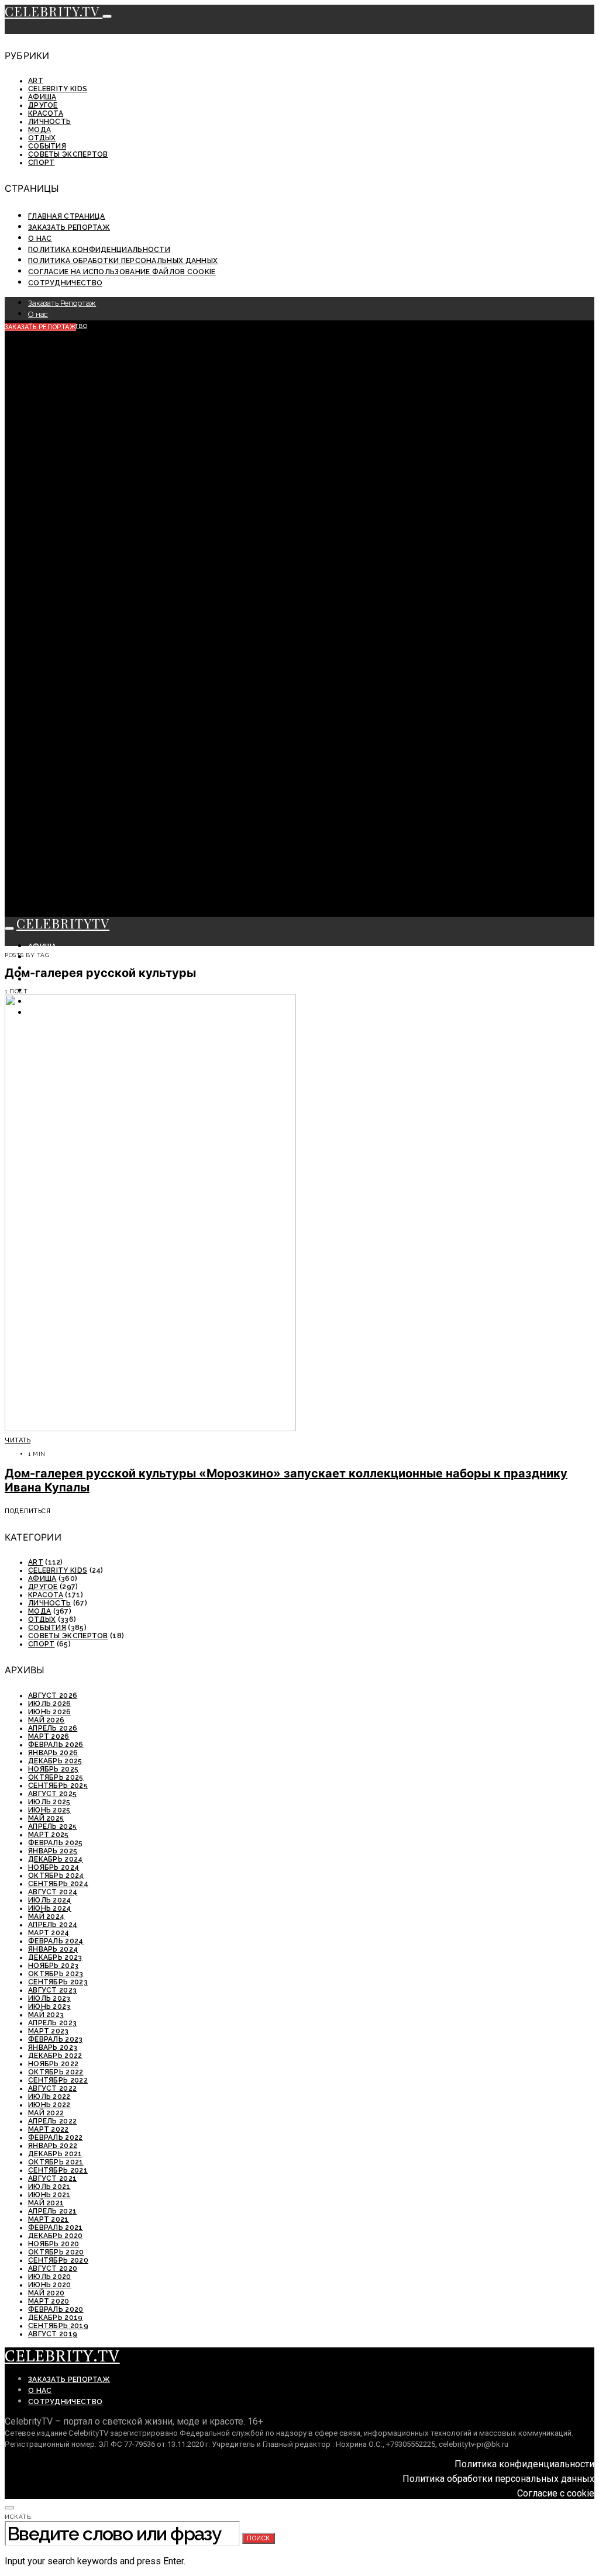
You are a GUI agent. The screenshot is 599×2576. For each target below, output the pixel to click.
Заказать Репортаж (69, 227)
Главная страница (67, 216)
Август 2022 (52, 2088)
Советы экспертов (68, 154)
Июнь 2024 (50, 1908)
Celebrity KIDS (58, 89)
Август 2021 (52, 2178)
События (47, 146)
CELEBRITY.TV (54, 11)
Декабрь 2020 (56, 2236)
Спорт (42, 163)
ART (36, 81)
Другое (43, 105)
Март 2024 (49, 1933)
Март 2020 (49, 2301)
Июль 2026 (50, 1704)
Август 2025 (52, 1794)
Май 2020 (46, 2293)
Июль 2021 (49, 2187)
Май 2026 (46, 1720)
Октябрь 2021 (56, 2162)
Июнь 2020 (50, 2285)
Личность (49, 122)
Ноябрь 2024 (54, 1867)
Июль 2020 (50, 2277)
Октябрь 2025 (56, 1777)
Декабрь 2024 (56, 1859)
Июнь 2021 (49, 2195)
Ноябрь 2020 (54, 2244)
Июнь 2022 (49, 2105)
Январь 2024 (53, 1949)
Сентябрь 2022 (58, 2080)
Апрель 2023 (52, 2023)
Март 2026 (49, 1736)
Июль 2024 (50, 1900)
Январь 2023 (53, 2047)
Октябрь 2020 (56, 2252)
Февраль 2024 (56, 1941)
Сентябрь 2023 (58, 1982)
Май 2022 (46, 2113)
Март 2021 (49, 2219)
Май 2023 (46, 2015)
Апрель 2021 (52, 2211)
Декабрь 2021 (55, 2154)
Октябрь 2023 (56, 1974)
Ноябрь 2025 (53, 1769)
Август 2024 (53, 1892)
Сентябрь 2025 (58, 1786)
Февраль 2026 (56, 1745)
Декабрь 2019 (56, 2318)
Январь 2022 (53, 2146)
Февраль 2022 (56, 2138)
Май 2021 (46, 2203)
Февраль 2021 (56, 2228)
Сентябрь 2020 (58, 2260)
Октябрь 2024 (56, 1876)
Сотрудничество (65, 283)
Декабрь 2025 (55, 1761)
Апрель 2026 (53, 1728)
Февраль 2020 (56, 2309)
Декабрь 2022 (55, 2056)
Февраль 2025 (56, 1843)
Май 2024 (46, 1917)
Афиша (42, 97)
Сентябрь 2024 (58, 1884)
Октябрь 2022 (56, 2072)
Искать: (18, 2517)
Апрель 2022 (52, 2121)
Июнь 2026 (50, 1712)
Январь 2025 (53, 1851)
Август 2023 (52, 1990)
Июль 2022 (49, 2097)
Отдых (42, 138)
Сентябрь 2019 (58, 2326)
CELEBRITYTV (63, 923)
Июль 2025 (49, 1802)
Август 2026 (53, 1696)
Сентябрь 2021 (58, 2170)
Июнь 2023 (49, 2007)
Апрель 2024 (53, 1925)
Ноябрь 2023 (53, 1966)
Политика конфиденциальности (99, 250)
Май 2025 (46, 1818)
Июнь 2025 (49, 1810)
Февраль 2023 (56, 2039)
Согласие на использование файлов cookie (122, 272)
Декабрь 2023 (55, 1957)
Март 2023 (49, 2031)
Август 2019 (53, 2334)
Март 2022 (49, 2129)
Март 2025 (49, 1835)
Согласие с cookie (556, 2493)
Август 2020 (53, 2268)
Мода (39, 130)
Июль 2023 (49, 1998)
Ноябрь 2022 (53, 2064)
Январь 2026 (53, 1753)
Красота (46, 113)
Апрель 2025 (52, 1826)
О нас (40, 239)
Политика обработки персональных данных (123, 261)
